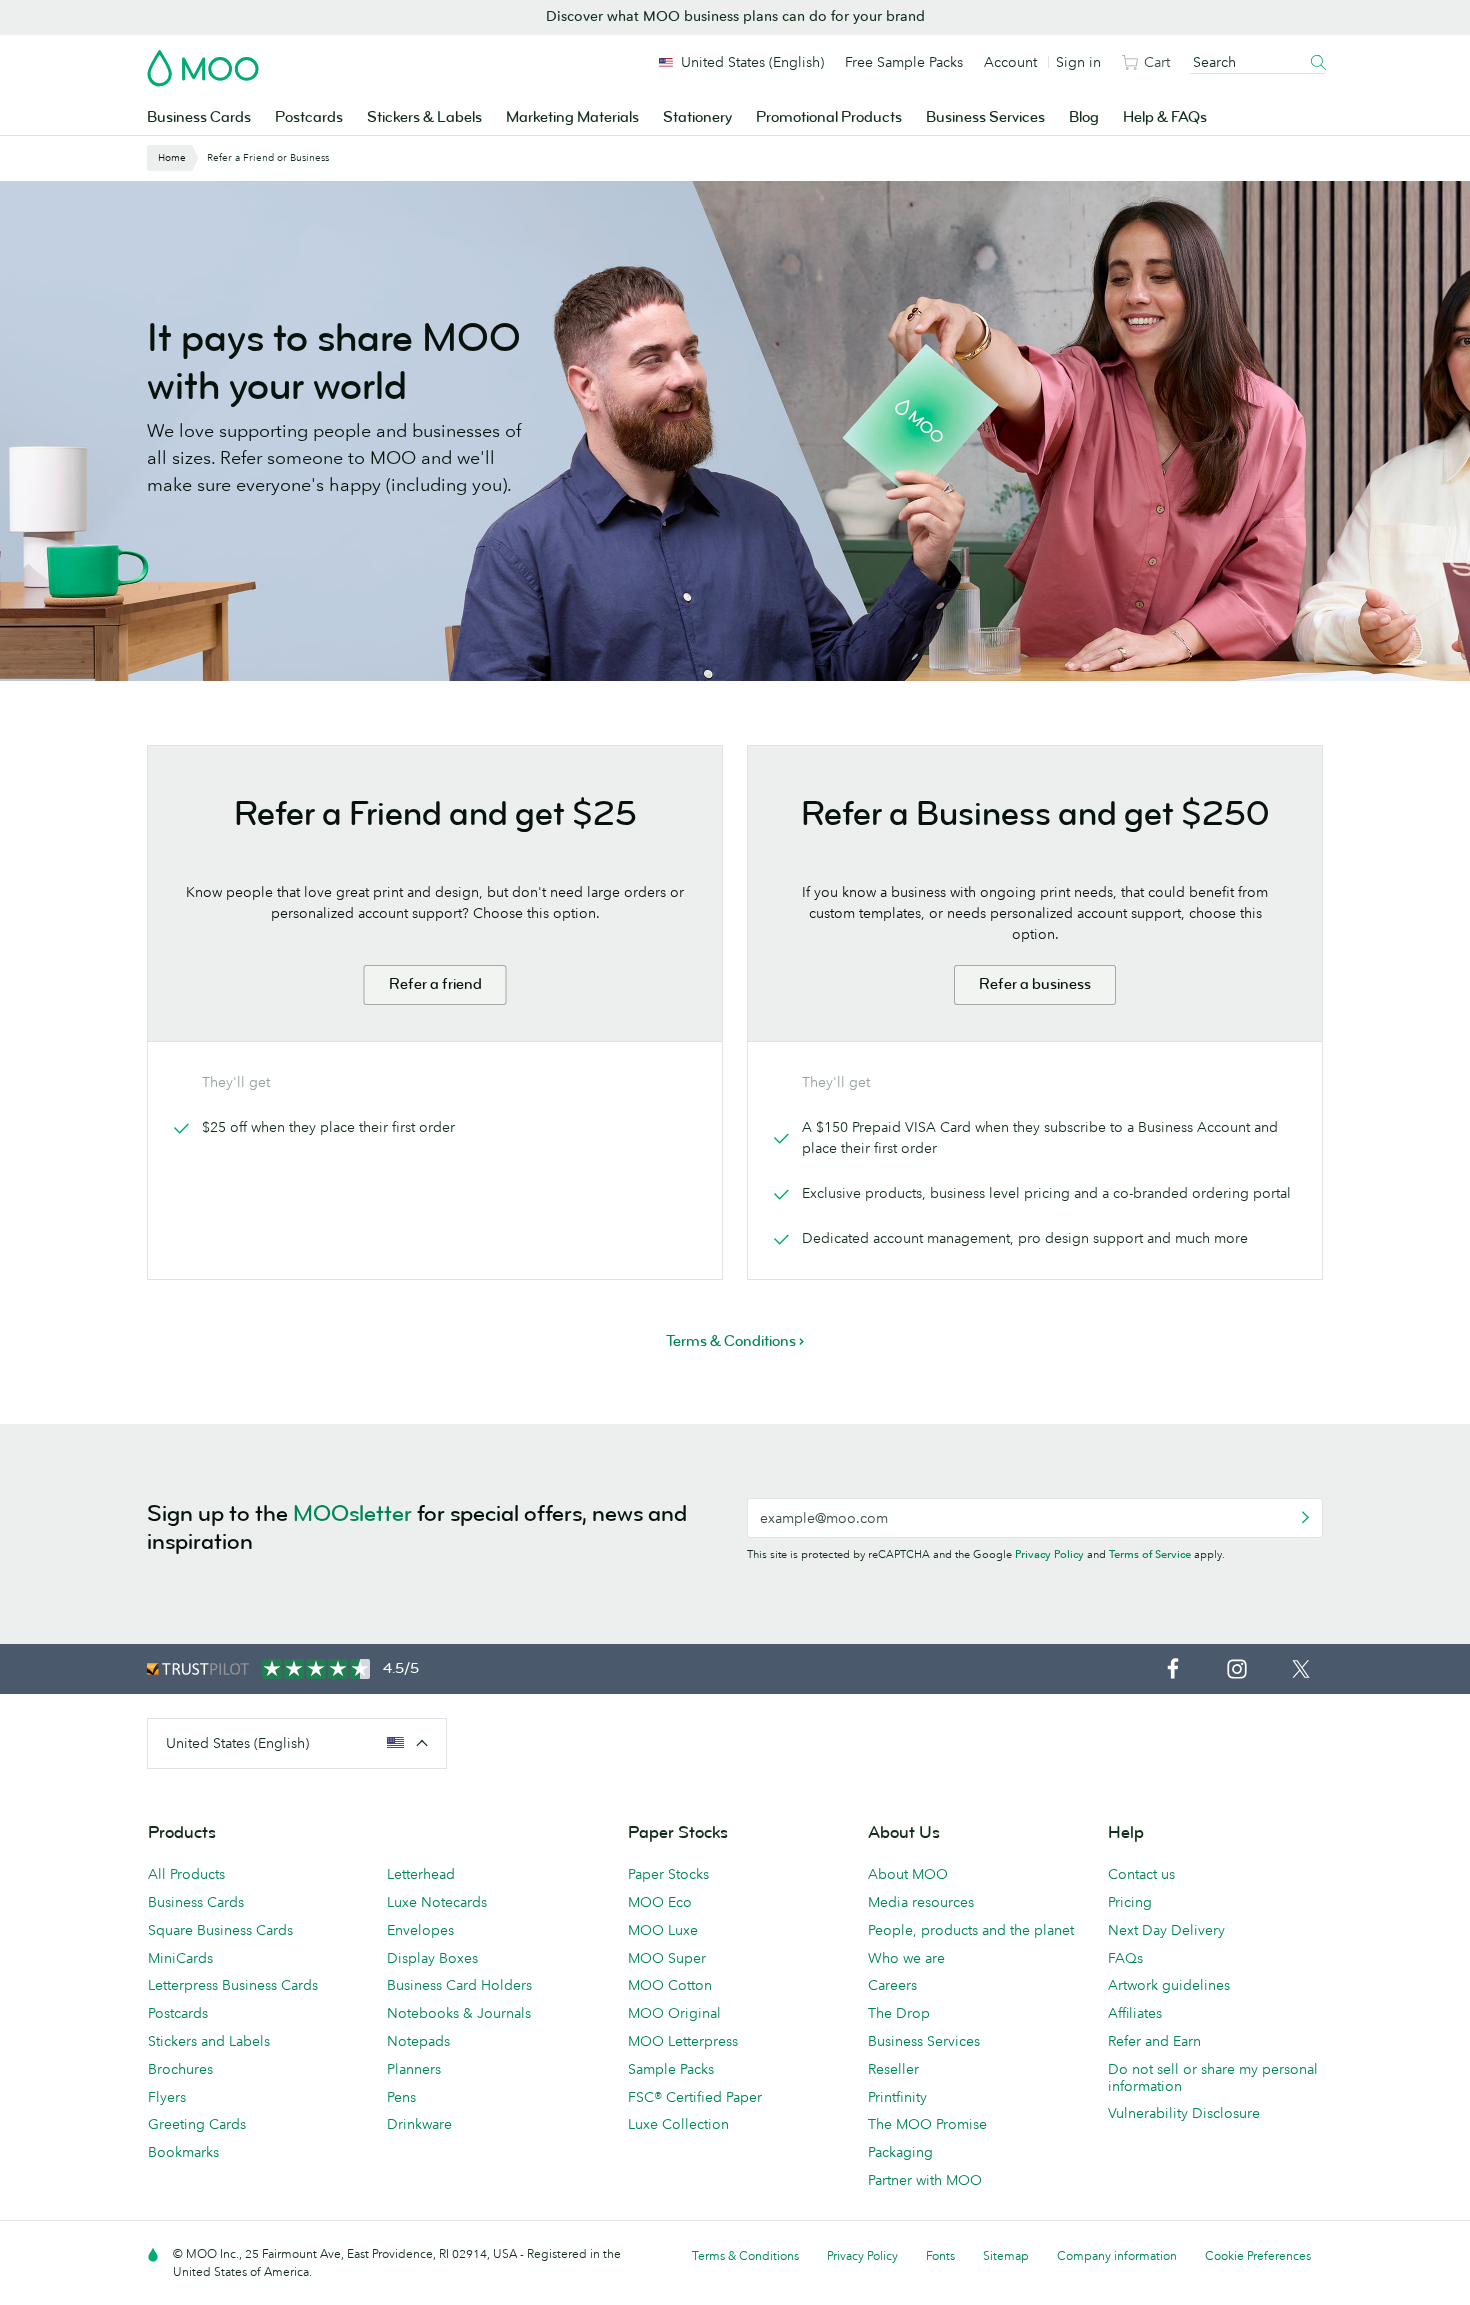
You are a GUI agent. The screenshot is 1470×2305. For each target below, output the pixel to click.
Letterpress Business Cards (233, 1985)
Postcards (309, 117)
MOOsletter (352, 1513)
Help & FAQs (1165, 117)
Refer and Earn (1154, 2041)
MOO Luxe (663, 1930)
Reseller (893, 2069)
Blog (1084, 117)
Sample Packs (671, 2069)
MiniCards (180, 1958)
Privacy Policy (1049, 1554)
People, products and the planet (971, 1930)
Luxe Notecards (437, 1902)
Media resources (921, 1902)
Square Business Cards (220, 1930)
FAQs (1125, 1958)
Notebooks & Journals (459, 2013)
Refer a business (1035, 984)
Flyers (167, 2097)
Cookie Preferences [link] (1258, 2255)
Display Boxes (432, 1958)
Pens (401, 2097)
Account (1010, 62)
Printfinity (897, 2097)
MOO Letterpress (683, 2041)
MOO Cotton (670, 1985)
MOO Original (674, 2013)
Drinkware (419, 2124)
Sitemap (1006, 2255)
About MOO (908, 1874)
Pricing (1130, 1902)
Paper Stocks (668, 1874)
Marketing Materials (572, 117)
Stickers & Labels (424, 117)
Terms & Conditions (745, 2255)
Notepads (418, 2041)
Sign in (1078, 62)
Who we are (906, 1958)
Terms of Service (1150, 1554)
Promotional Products (829, 117)
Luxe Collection (678, 2124)
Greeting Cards (197, 2124)
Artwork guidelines (1169, 1985)
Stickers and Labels (209, 2041)
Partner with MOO (925, 2180)
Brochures (180, 2069)
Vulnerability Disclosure (1184, 2113)
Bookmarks (183, 2152)
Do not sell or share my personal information (1213, 2077)
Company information (1117, 2255)
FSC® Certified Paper (695, 2097)
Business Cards (199, 117)
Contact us (1141, 1874)
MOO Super (667, 1958)
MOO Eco (660, 1902)
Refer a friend (435, 984)
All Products (186, 1874)
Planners (414, 2069)
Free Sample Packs (904, 62)
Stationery (697, 117)
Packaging (900, 2152)
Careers (892, 1985)
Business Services (985, 117)
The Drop (899, 2013)
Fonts (940, 2255)
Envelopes (420, 1930)
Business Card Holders (459, 1985)
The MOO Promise (927, 2124)
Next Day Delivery (1166, 1930)
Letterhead (421, 1874)
